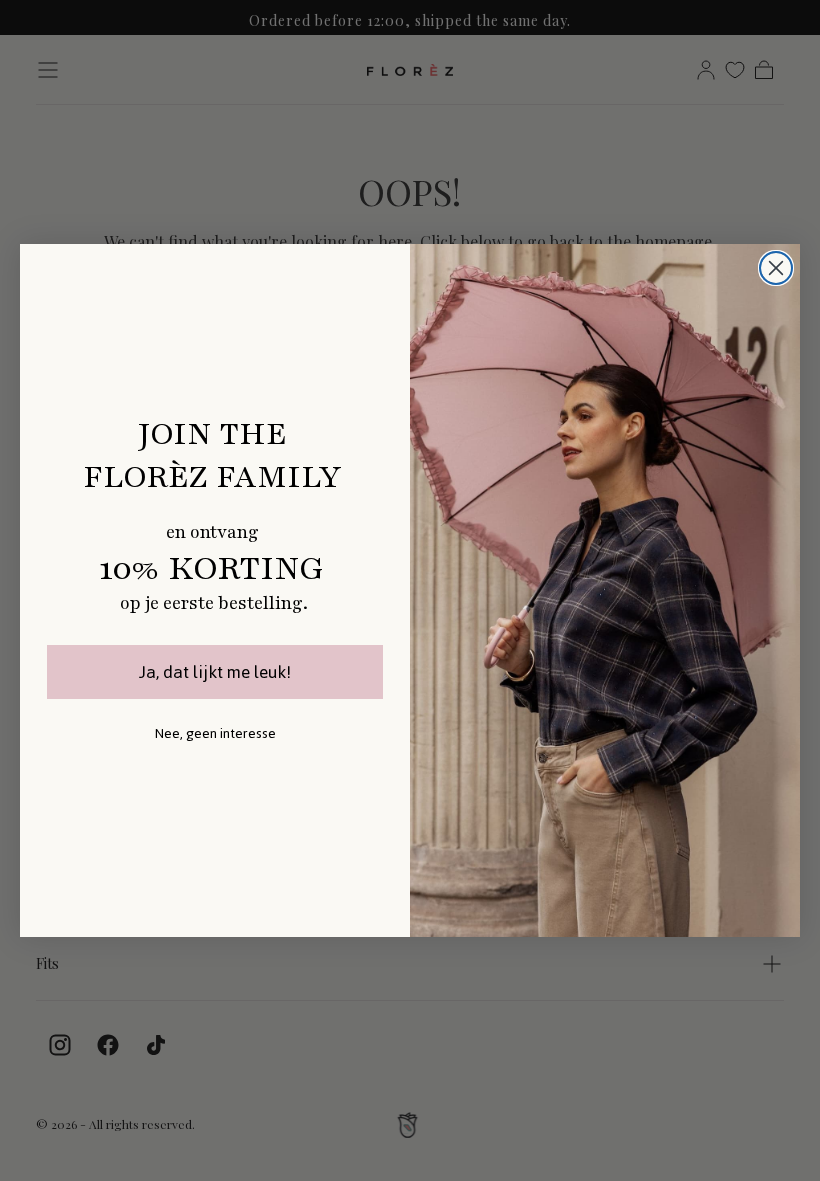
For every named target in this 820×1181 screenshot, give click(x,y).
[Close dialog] (776, 268)
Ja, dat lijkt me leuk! (215, 672)
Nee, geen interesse (215, 733)
